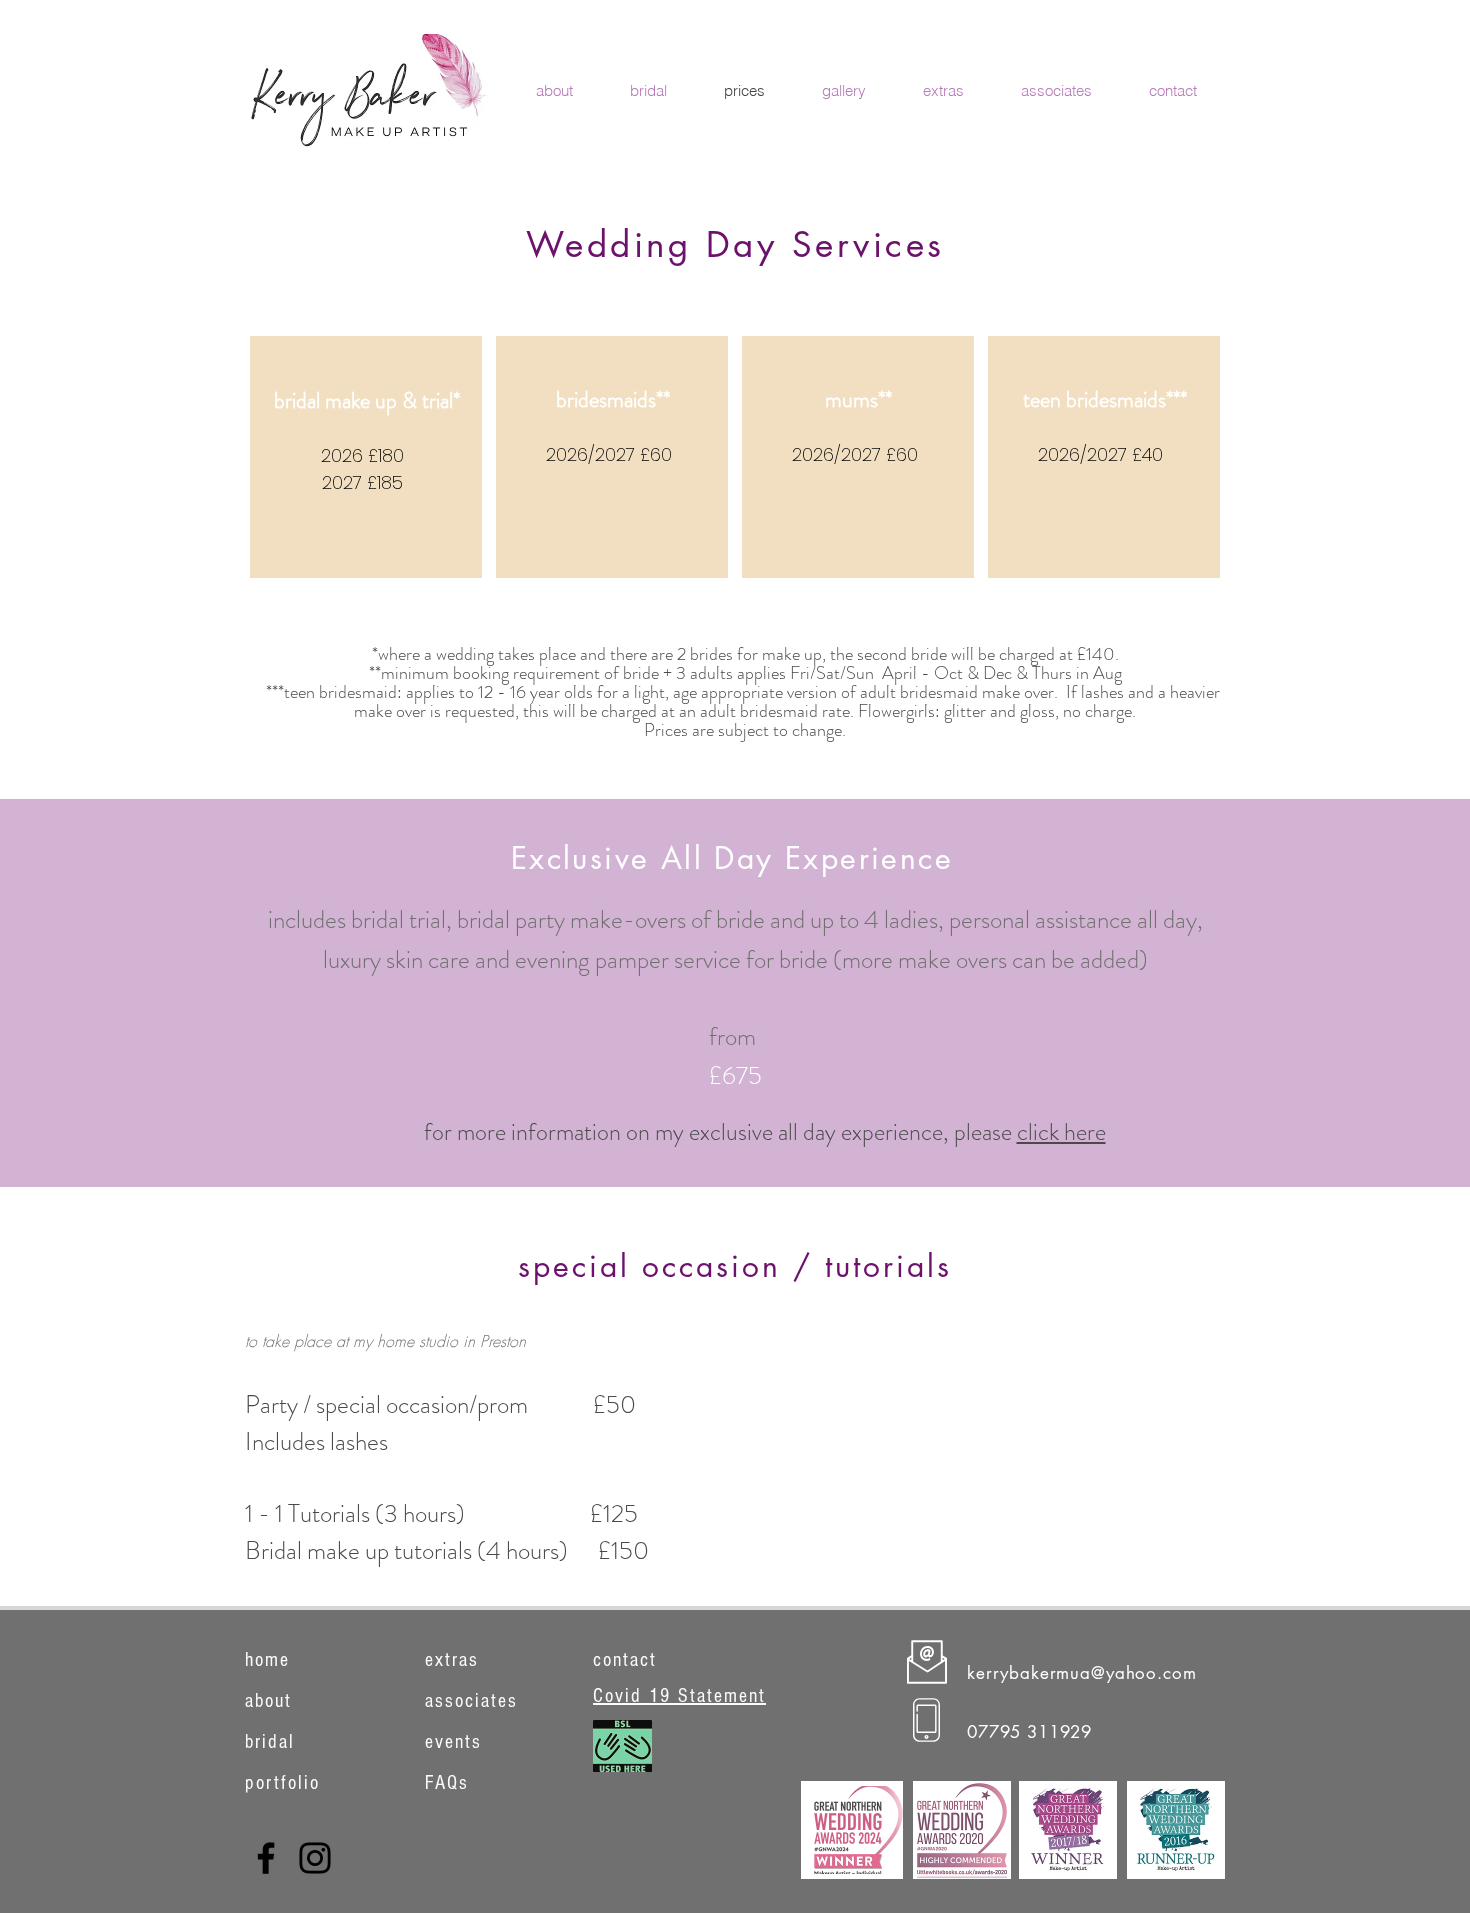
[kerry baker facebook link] (266, 1858)
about (268, 1701)
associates (471, 1701)
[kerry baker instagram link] (315, 1858)
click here (1061, 1132)
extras (452, 1660)
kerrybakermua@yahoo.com (1082, 1673)
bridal (270, 1742)
